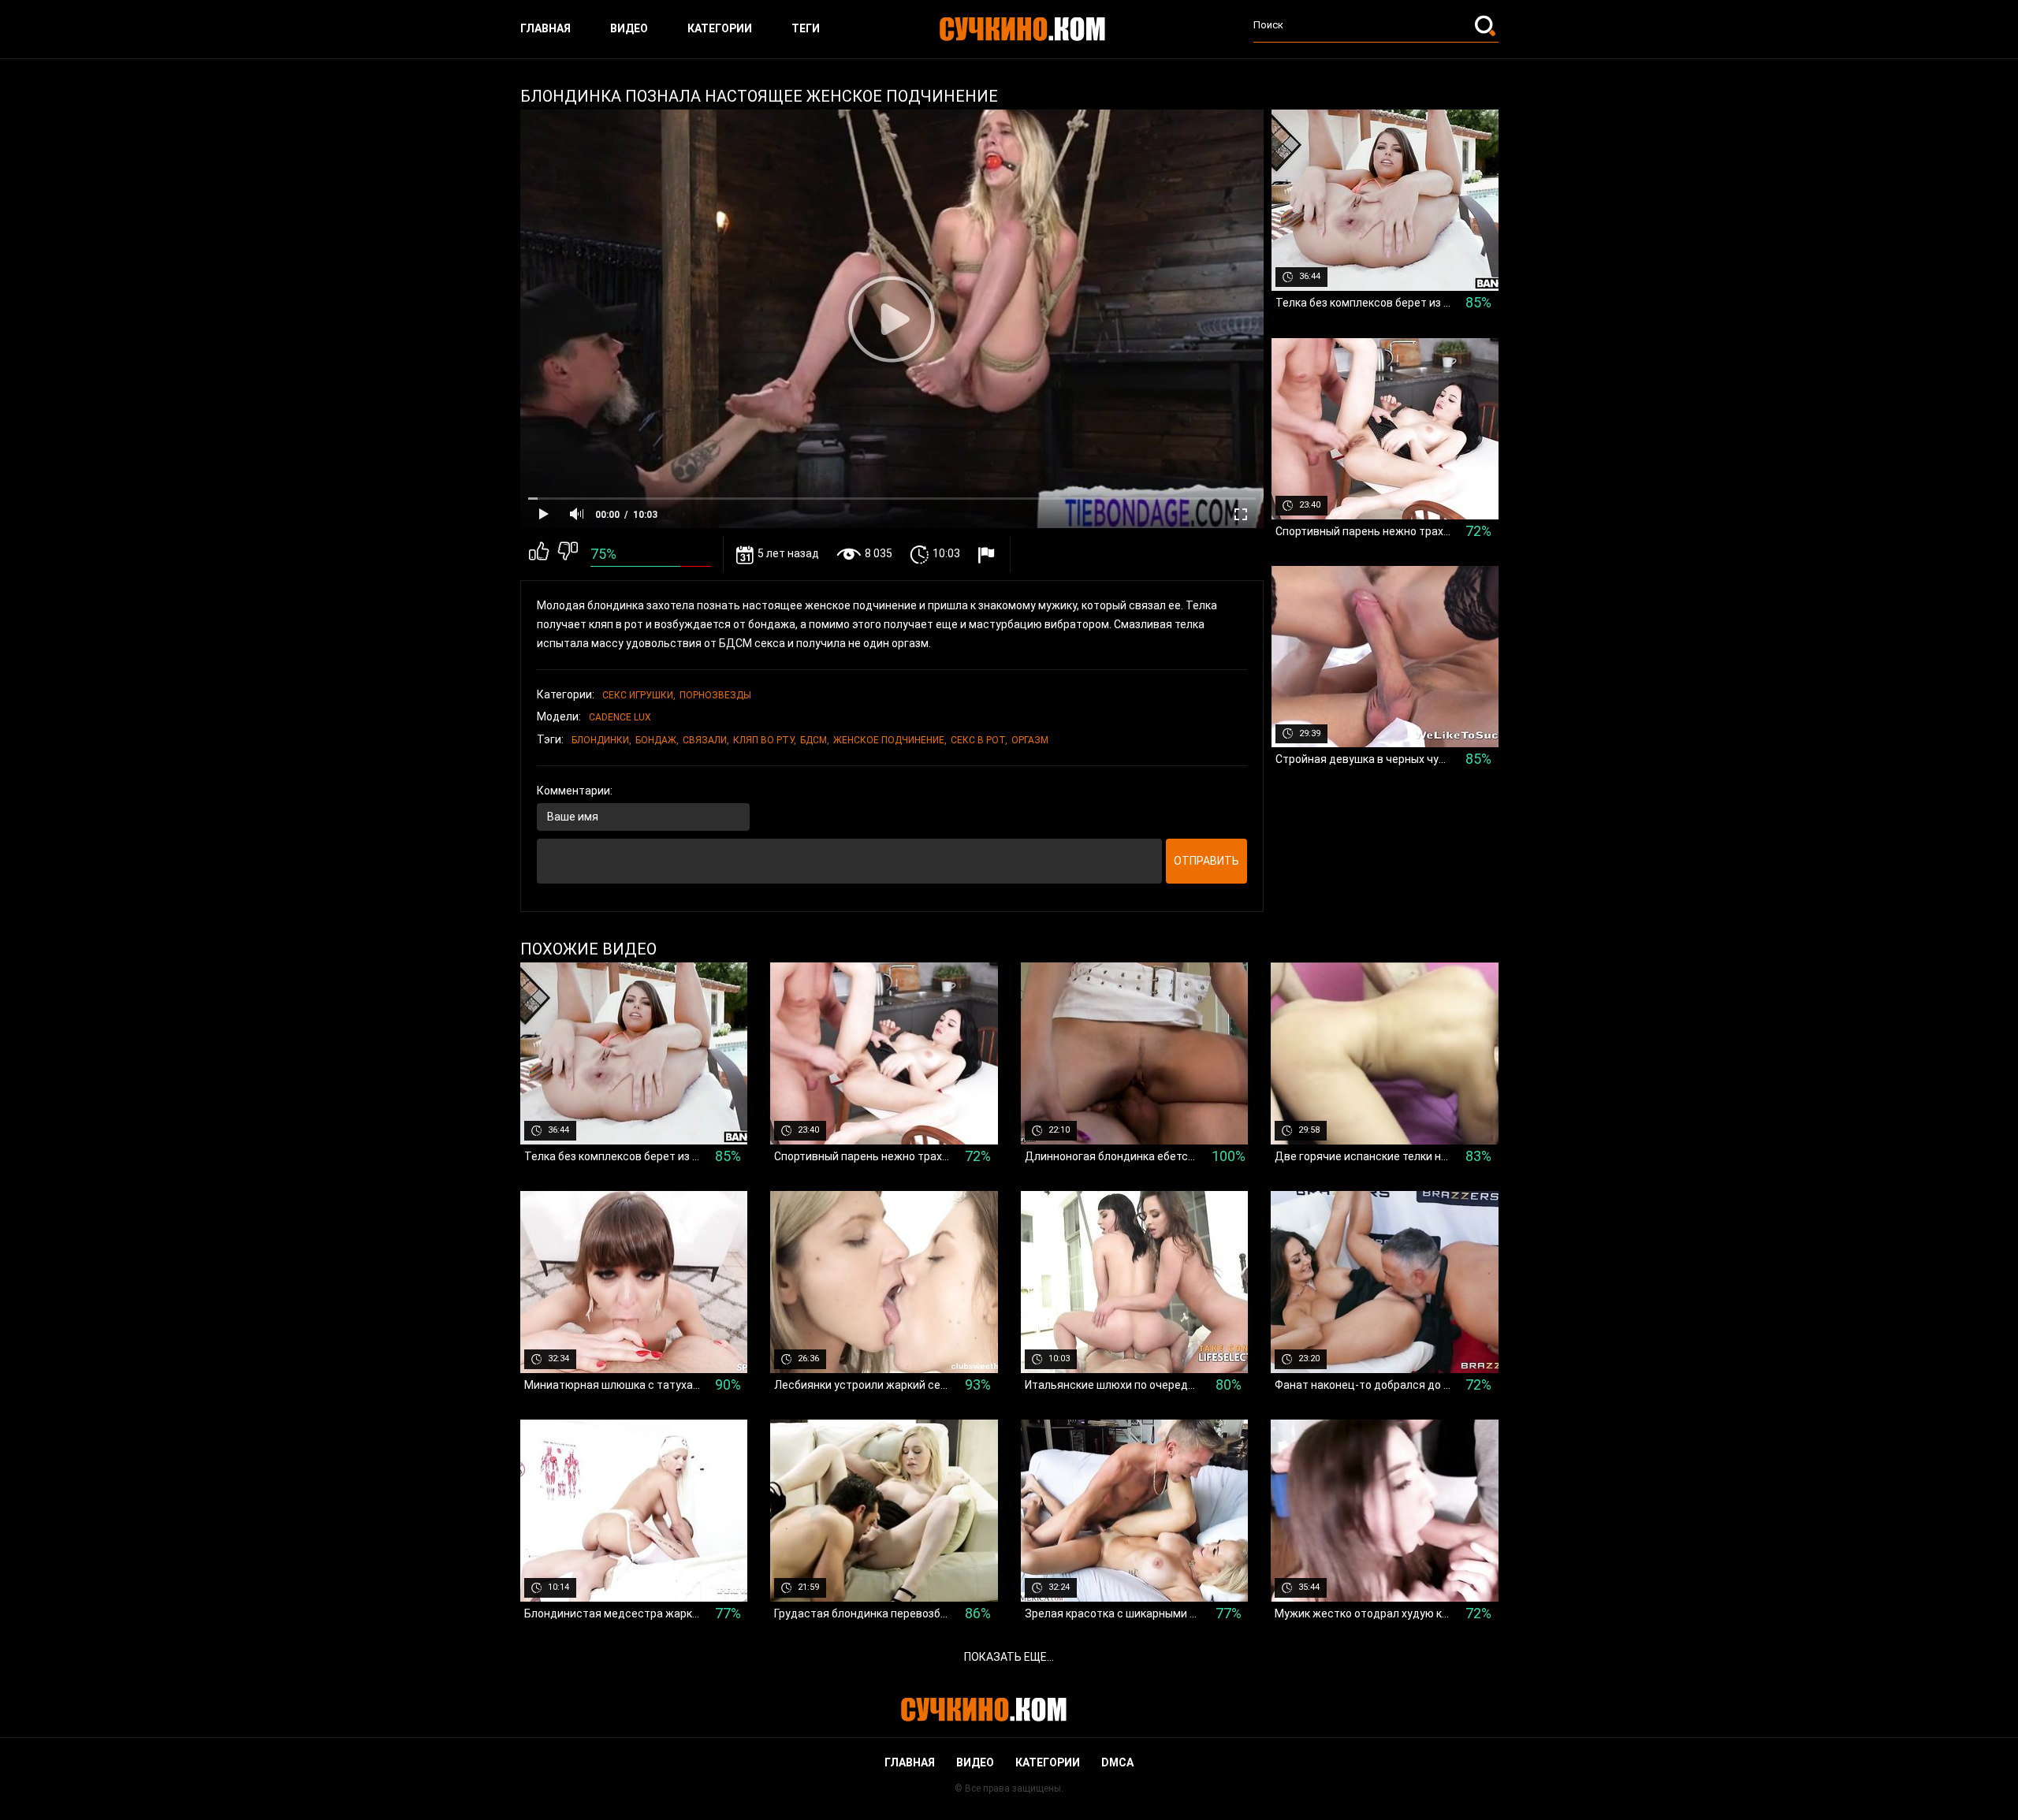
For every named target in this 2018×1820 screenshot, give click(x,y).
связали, (706, 740)
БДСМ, (815, 740)
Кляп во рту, (765, 740)
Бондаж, (657, 740)
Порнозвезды (715, 695)
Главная (545, 28)
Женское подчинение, (890, 740)
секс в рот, (979, 740)
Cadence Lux (620, 717)
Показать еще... (1009, 1657)
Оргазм (1030, 740)
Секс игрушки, (639, 695)
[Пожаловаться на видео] (988, 555)
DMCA (1117, 1762)
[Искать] (1487, 25)
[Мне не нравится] (568, 554)
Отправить (1206, 861)
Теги (806, 28)
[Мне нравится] (539, 554)
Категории (720, 28)
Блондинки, (601, 740)
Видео (629, 28)
